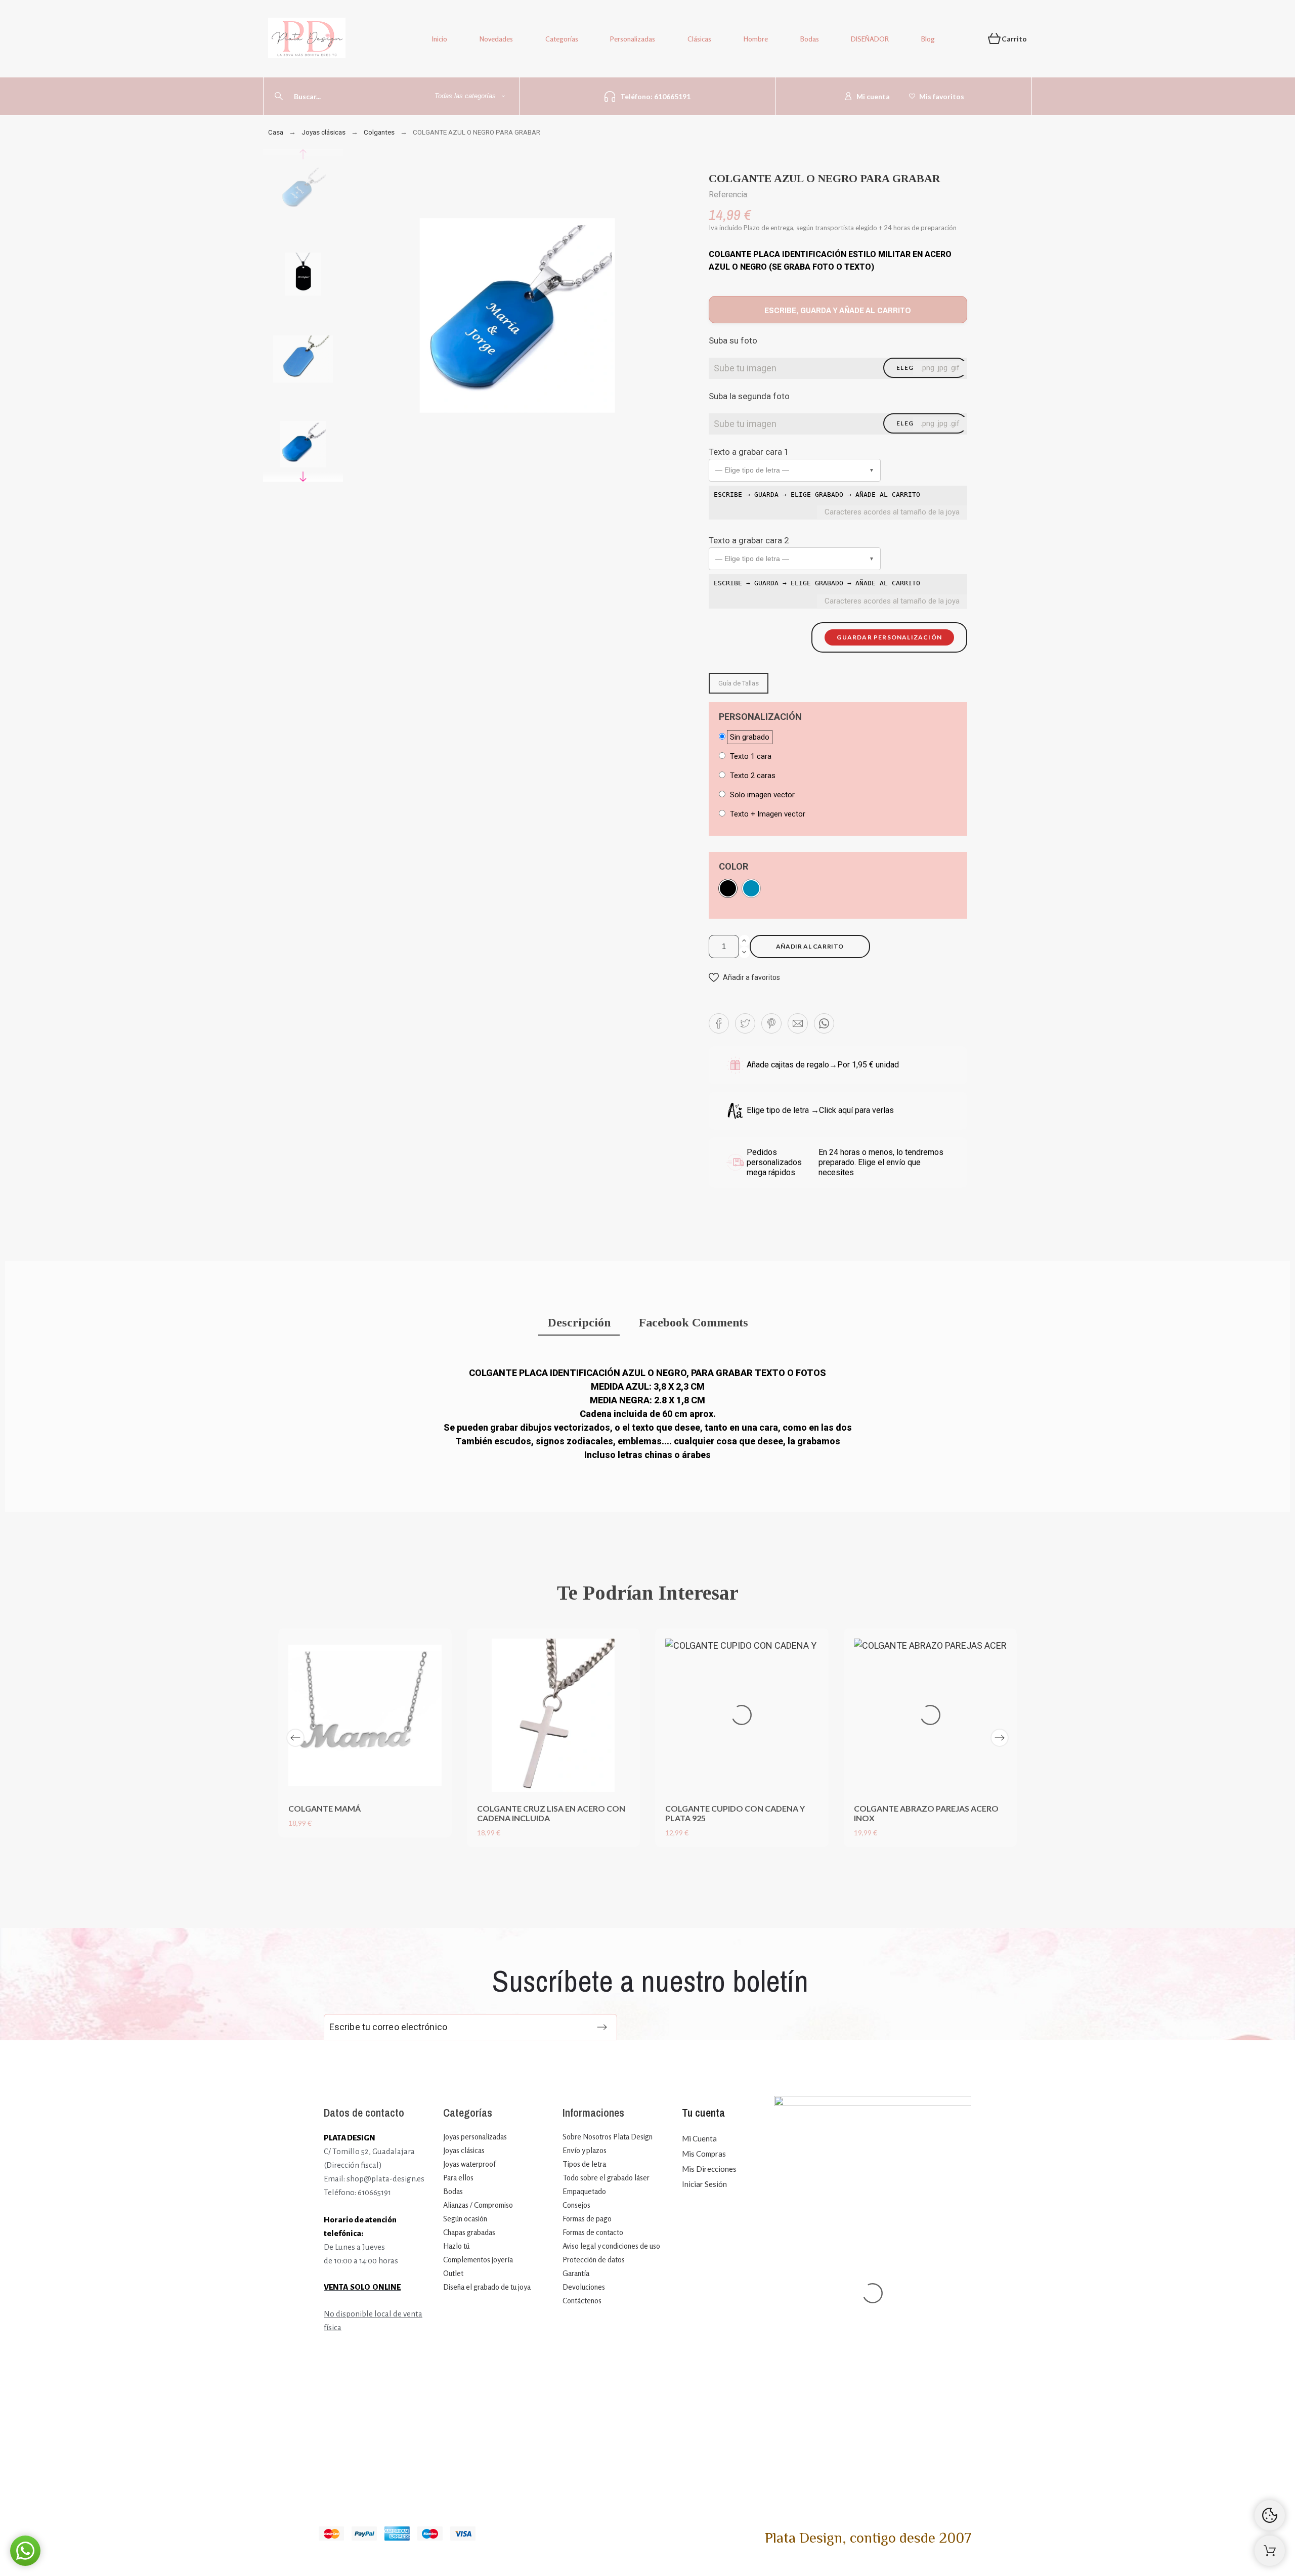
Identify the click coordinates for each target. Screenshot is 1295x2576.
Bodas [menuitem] (810, 39)
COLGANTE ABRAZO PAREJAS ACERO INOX (926, 1813)
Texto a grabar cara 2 (749, 540)
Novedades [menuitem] (496, 39)
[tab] (579, 1324)
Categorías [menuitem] (562, 39)
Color (733, 867)
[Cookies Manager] (1270, 2515)
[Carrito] (1270, 2551)
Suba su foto (733, 340)
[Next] (1000, 1738)
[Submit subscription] (602, 2027)
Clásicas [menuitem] (699, 39)
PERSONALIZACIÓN (760, 717)
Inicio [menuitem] (440, 39)
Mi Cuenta (699, 2138)
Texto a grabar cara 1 (749, 452)
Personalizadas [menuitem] (633, 39)
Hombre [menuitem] (756, 39)
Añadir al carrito (810, 946)
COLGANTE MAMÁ (325, 1808)
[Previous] (295, 1738)
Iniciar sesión (704, 2184)
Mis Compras (704, 2154)
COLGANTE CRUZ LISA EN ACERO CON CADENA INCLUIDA (551, 1813)
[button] (795, 470)
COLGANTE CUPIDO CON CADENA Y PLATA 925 (735, 1813)
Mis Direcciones (709, 2169)
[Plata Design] (307, 40)
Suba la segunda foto (749, 396)
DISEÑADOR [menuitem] (870, 39)
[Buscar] (279, 96)
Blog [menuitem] (928, 39)
